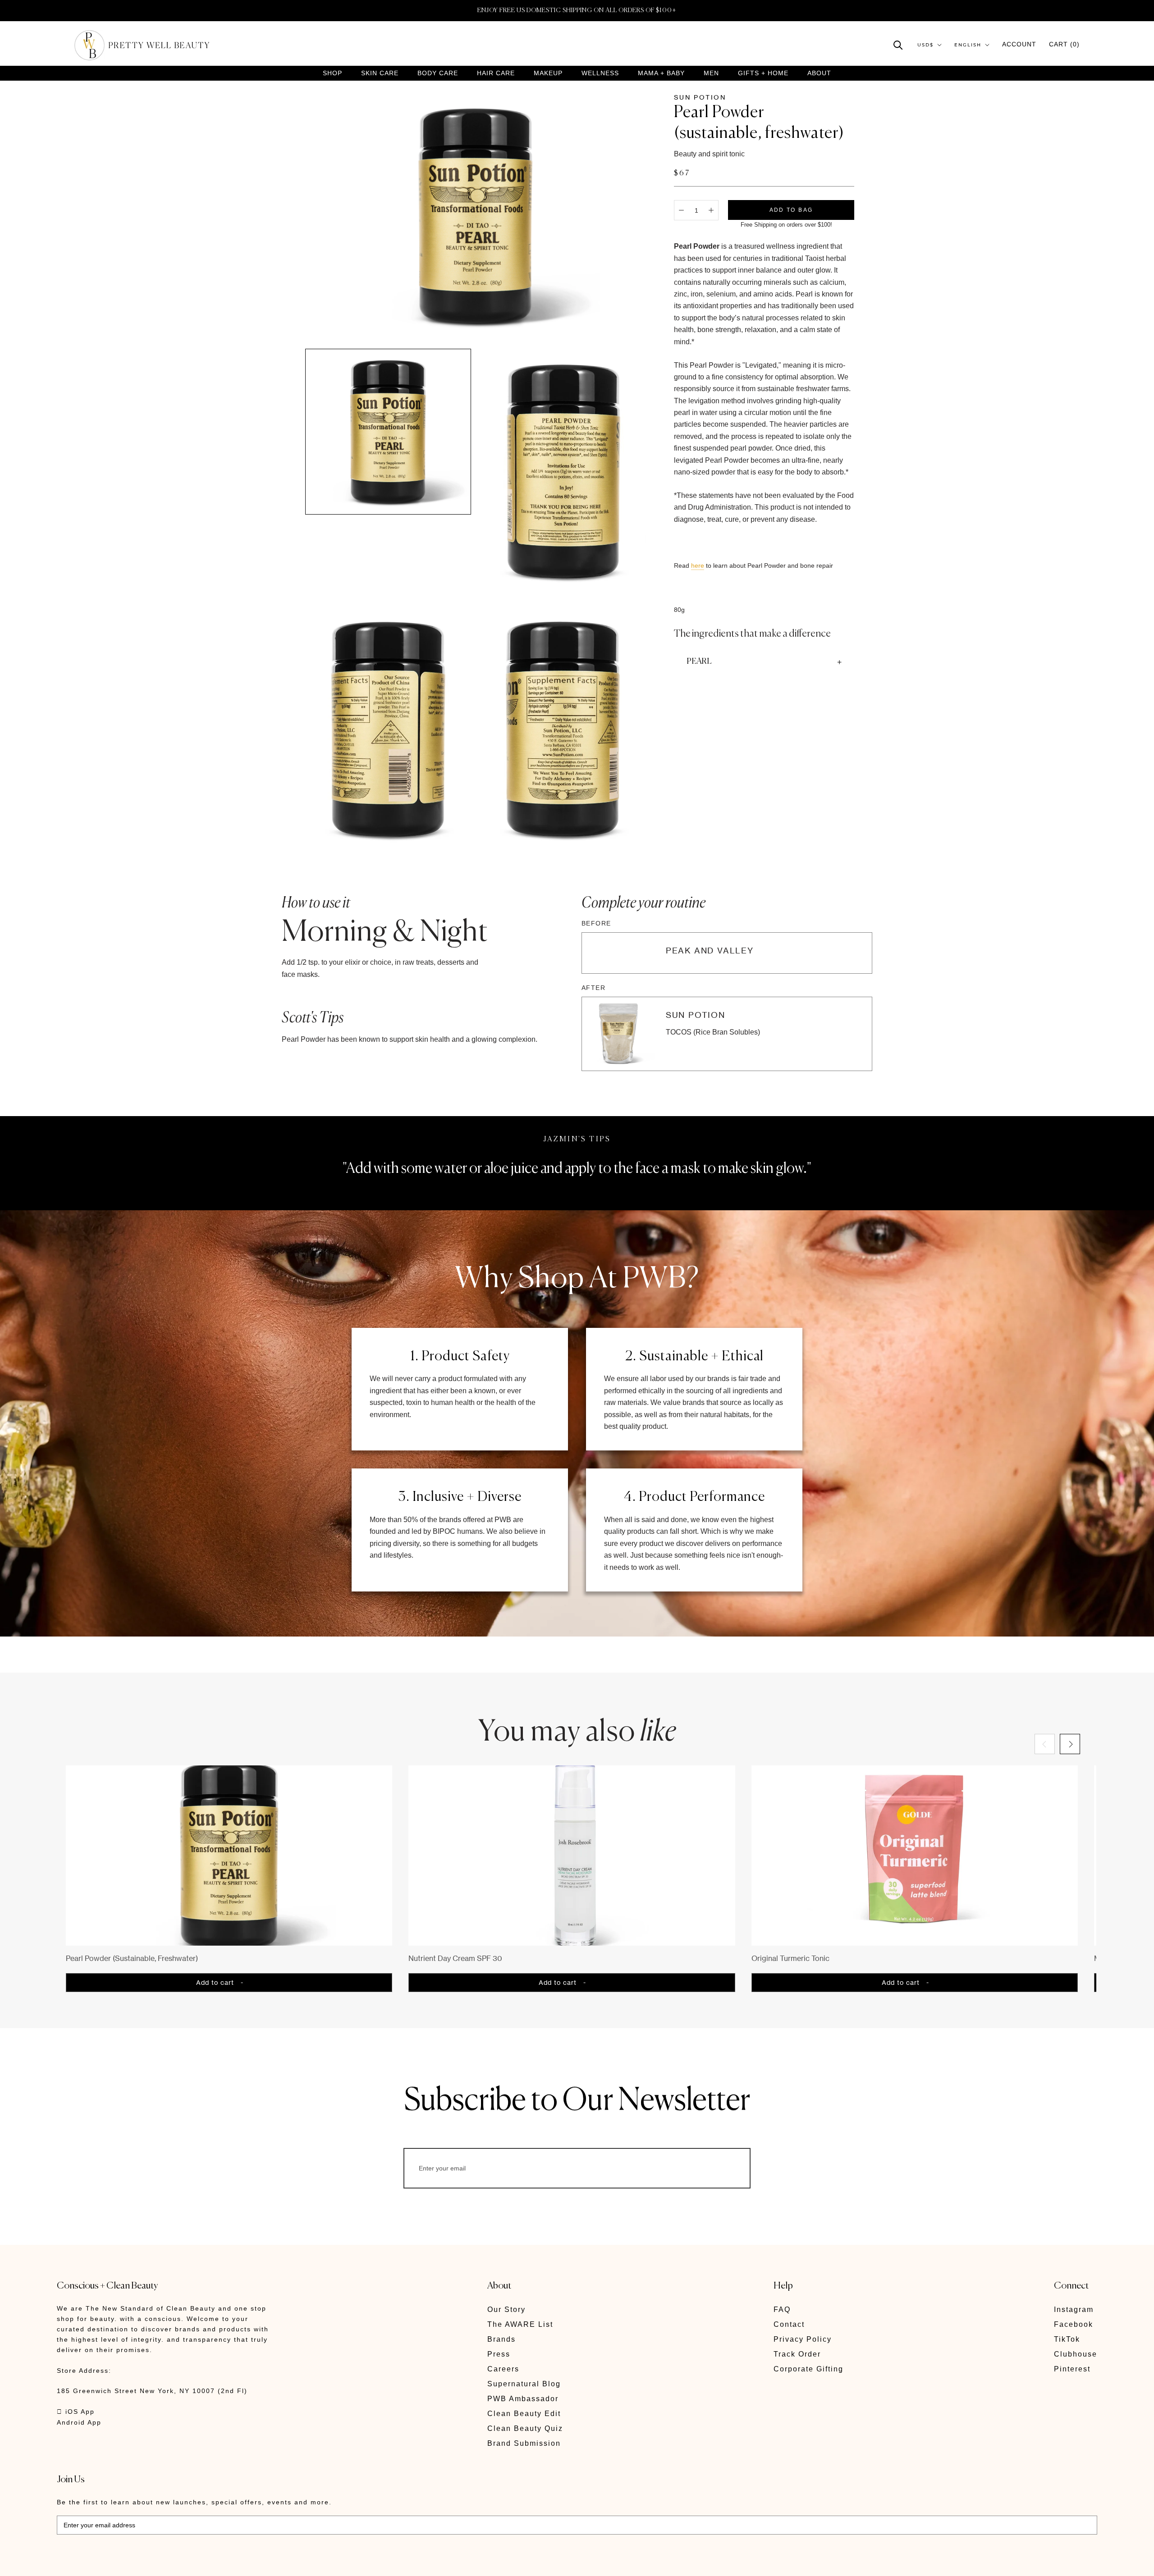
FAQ (782, 2309)
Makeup (548, 73)
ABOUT (819, 73)
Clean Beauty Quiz (525, 2428)
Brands (501, 2339)
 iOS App (76, 2412)
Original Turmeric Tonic (790, 1958)
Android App (79, 2422)
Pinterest (1072, 2369)
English (968, 45)
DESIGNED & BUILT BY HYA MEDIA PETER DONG (142, 2563)
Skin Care (380, 73)
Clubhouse (1076, 2354)
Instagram (1074, 2309)
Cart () (1064, 44)
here (698, 565)
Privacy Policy (803, 2339)
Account (1019, 44)
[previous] (1045, 1744)
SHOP (332, 73)
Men (711, 73)
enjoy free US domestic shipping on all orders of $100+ (577, 10)
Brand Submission (524, 2443)
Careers (503, 2369)
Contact (789, 2324)
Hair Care (496, 73)
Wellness (600, 73)
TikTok (1067, 2339)
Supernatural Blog (524, 2384)
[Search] (898, 44)
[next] (1070, 1744)
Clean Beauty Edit (524, 2414)
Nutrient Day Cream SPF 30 (455, 1958)
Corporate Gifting (808, 2369)
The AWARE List (520, 2324)
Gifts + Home (763, 73)
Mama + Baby (661, 73)
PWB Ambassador (523, 2399)
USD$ (925, 45)
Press (499, 2354)
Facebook (1074, 2324)
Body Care (438, 73)
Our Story (506, 2309)
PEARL (699, 661)
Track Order (797, 2354)
